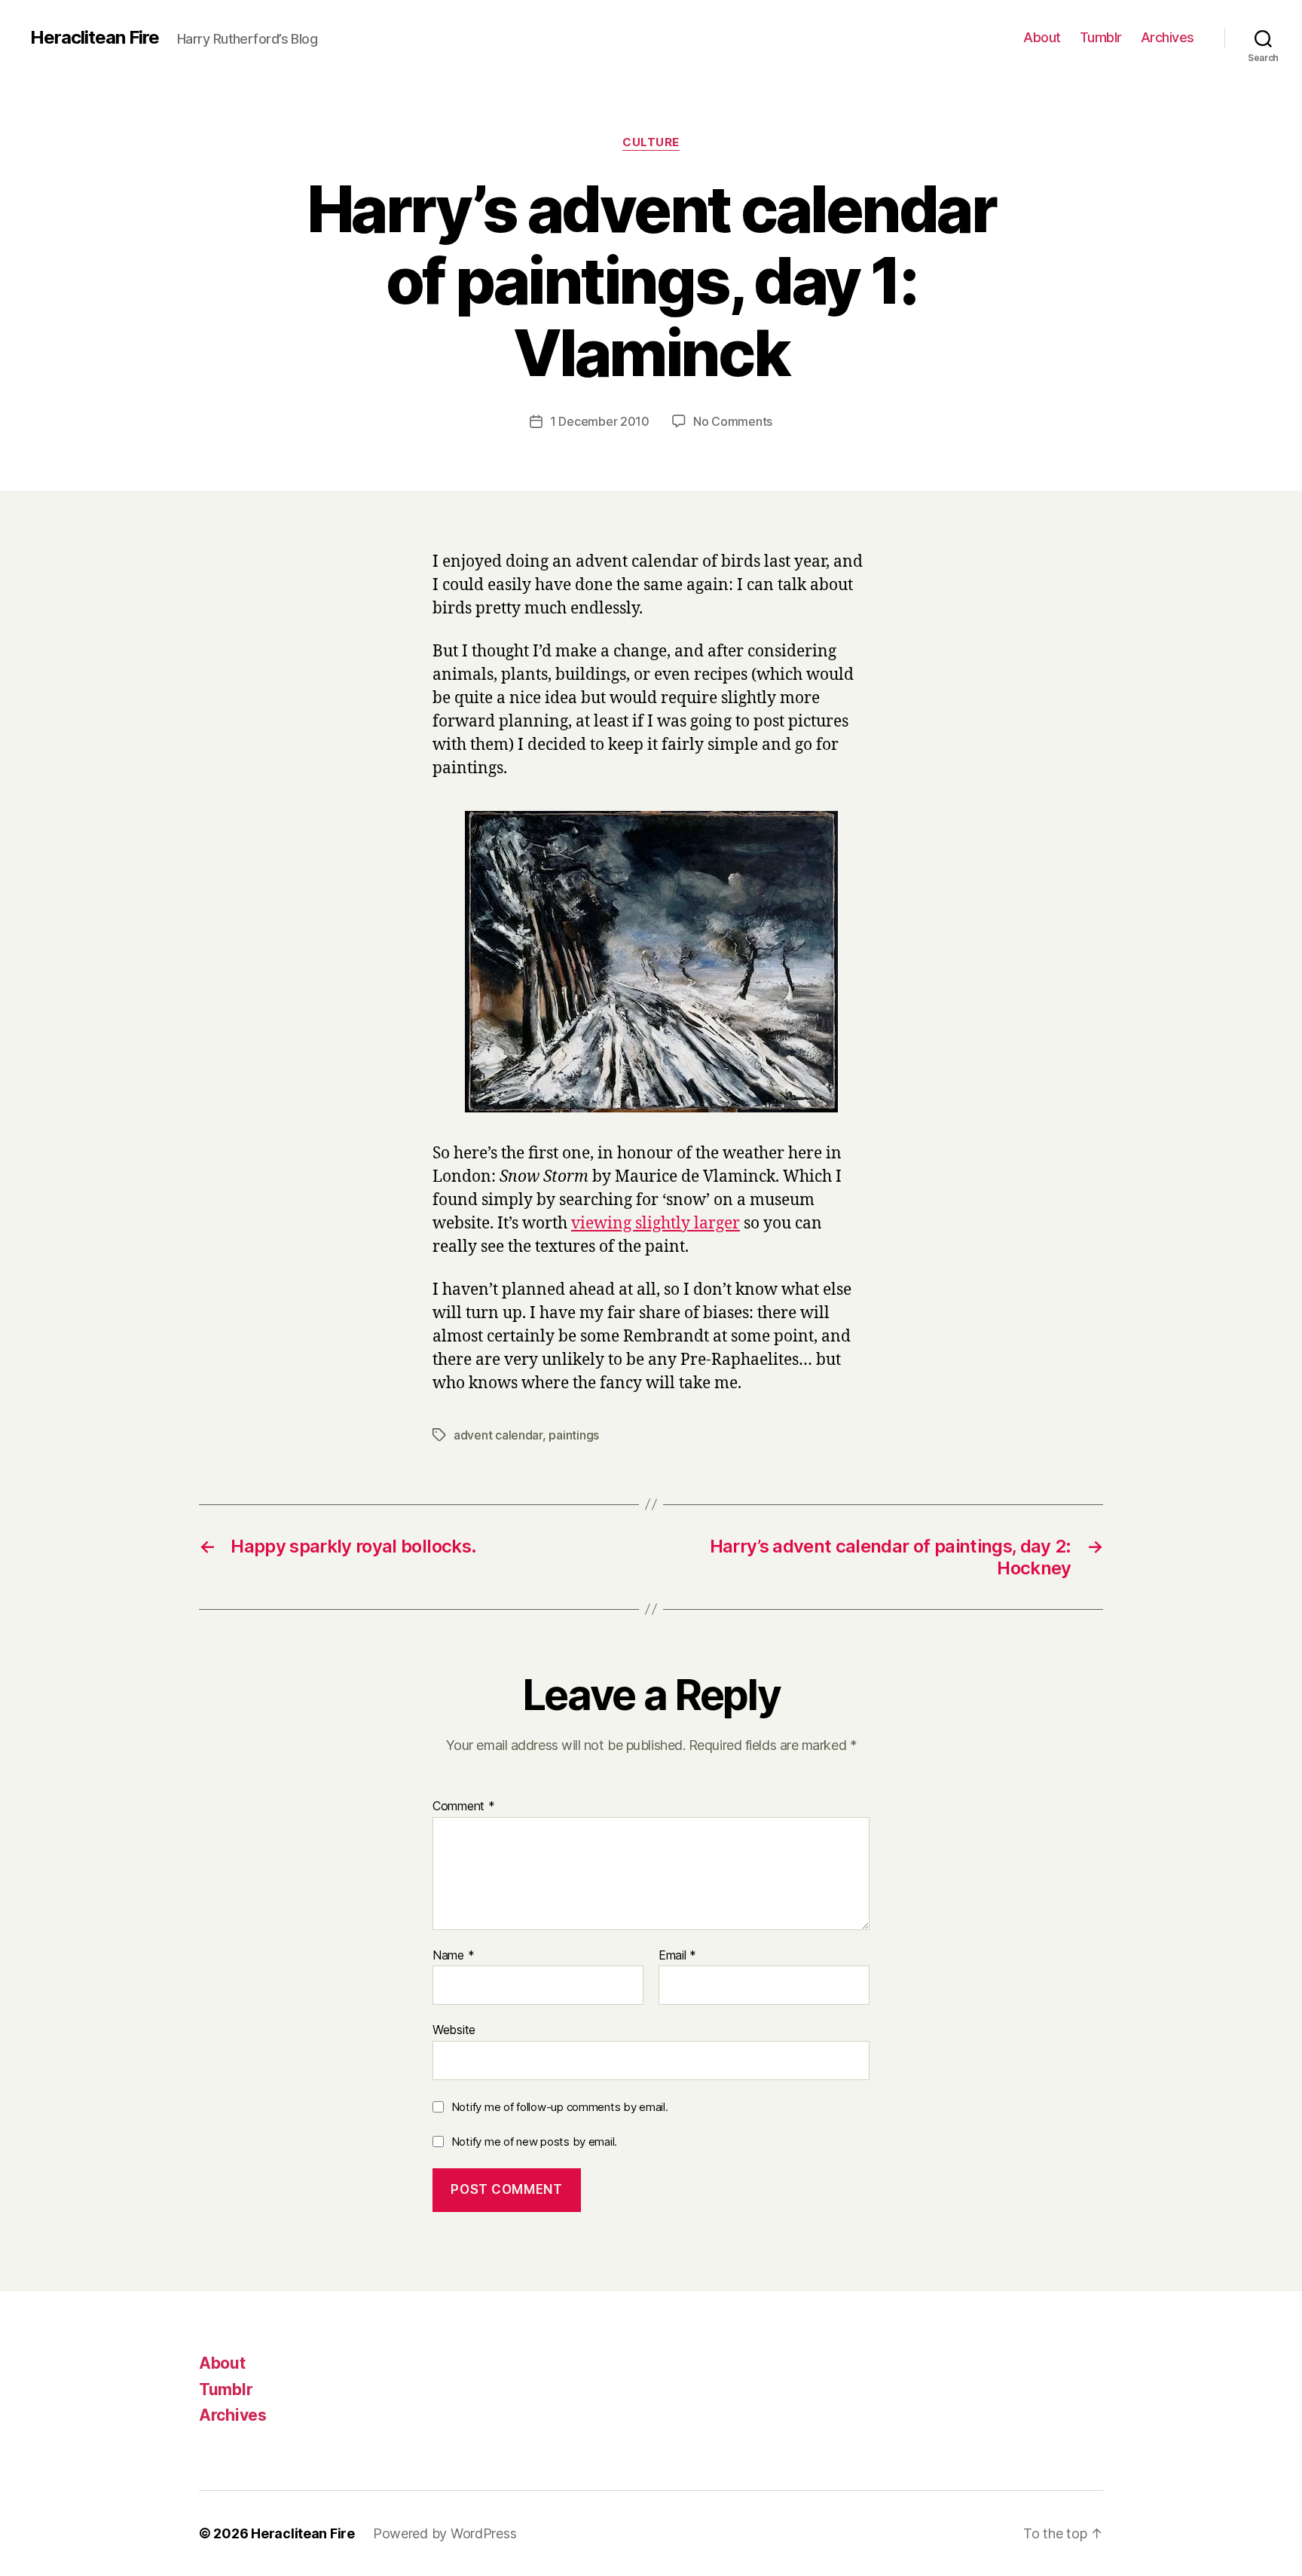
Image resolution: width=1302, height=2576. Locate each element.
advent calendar (498, 1435)
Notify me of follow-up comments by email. (560, 2107)
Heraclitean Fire (95, 38)
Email (677, 1956)
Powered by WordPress (445, 2533)
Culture (651, 142)
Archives (1168, 37)
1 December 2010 (600, 421)
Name (453, 1956)
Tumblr (1101, 37)
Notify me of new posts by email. (534, 2142)
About (1042, 37)
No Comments (733, 421)
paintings (574, 1435)
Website (454, 2030)
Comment (464, 1807)
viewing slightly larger (656, 1224)
